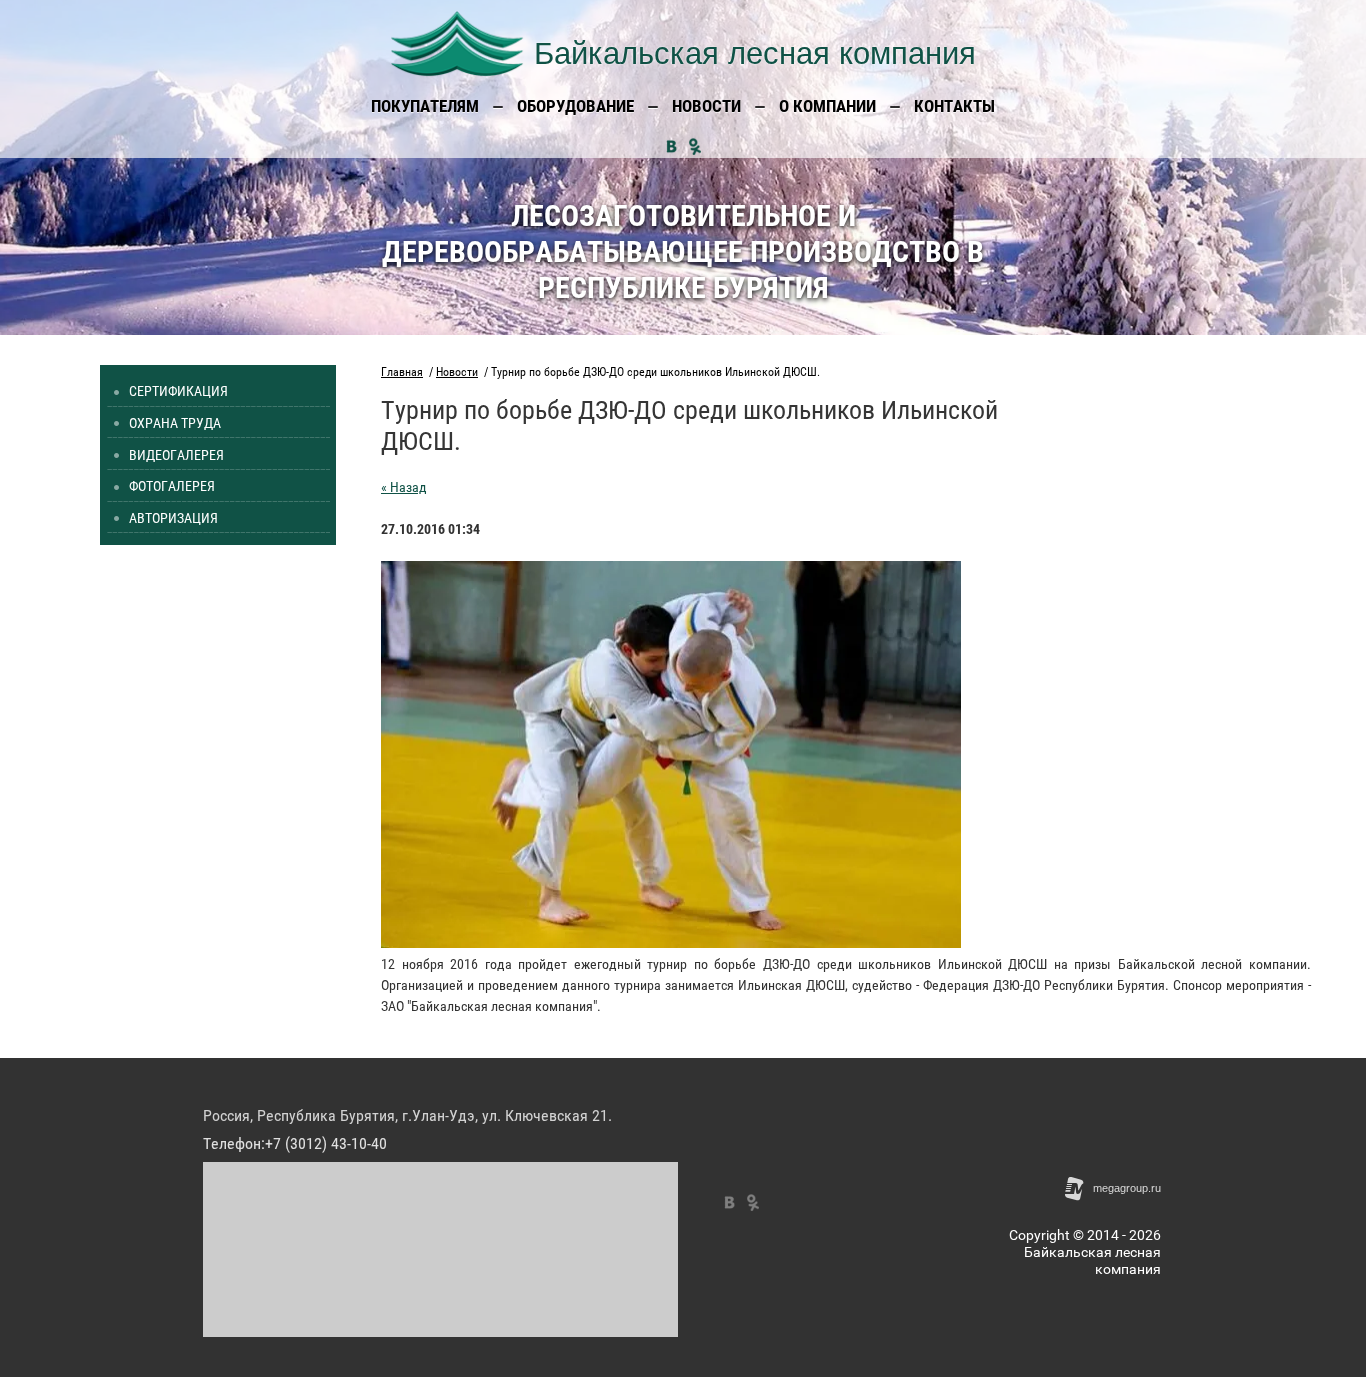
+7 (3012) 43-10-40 (326, 1143)
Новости (457, 372)
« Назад (404, 487)
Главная (402, 372)
